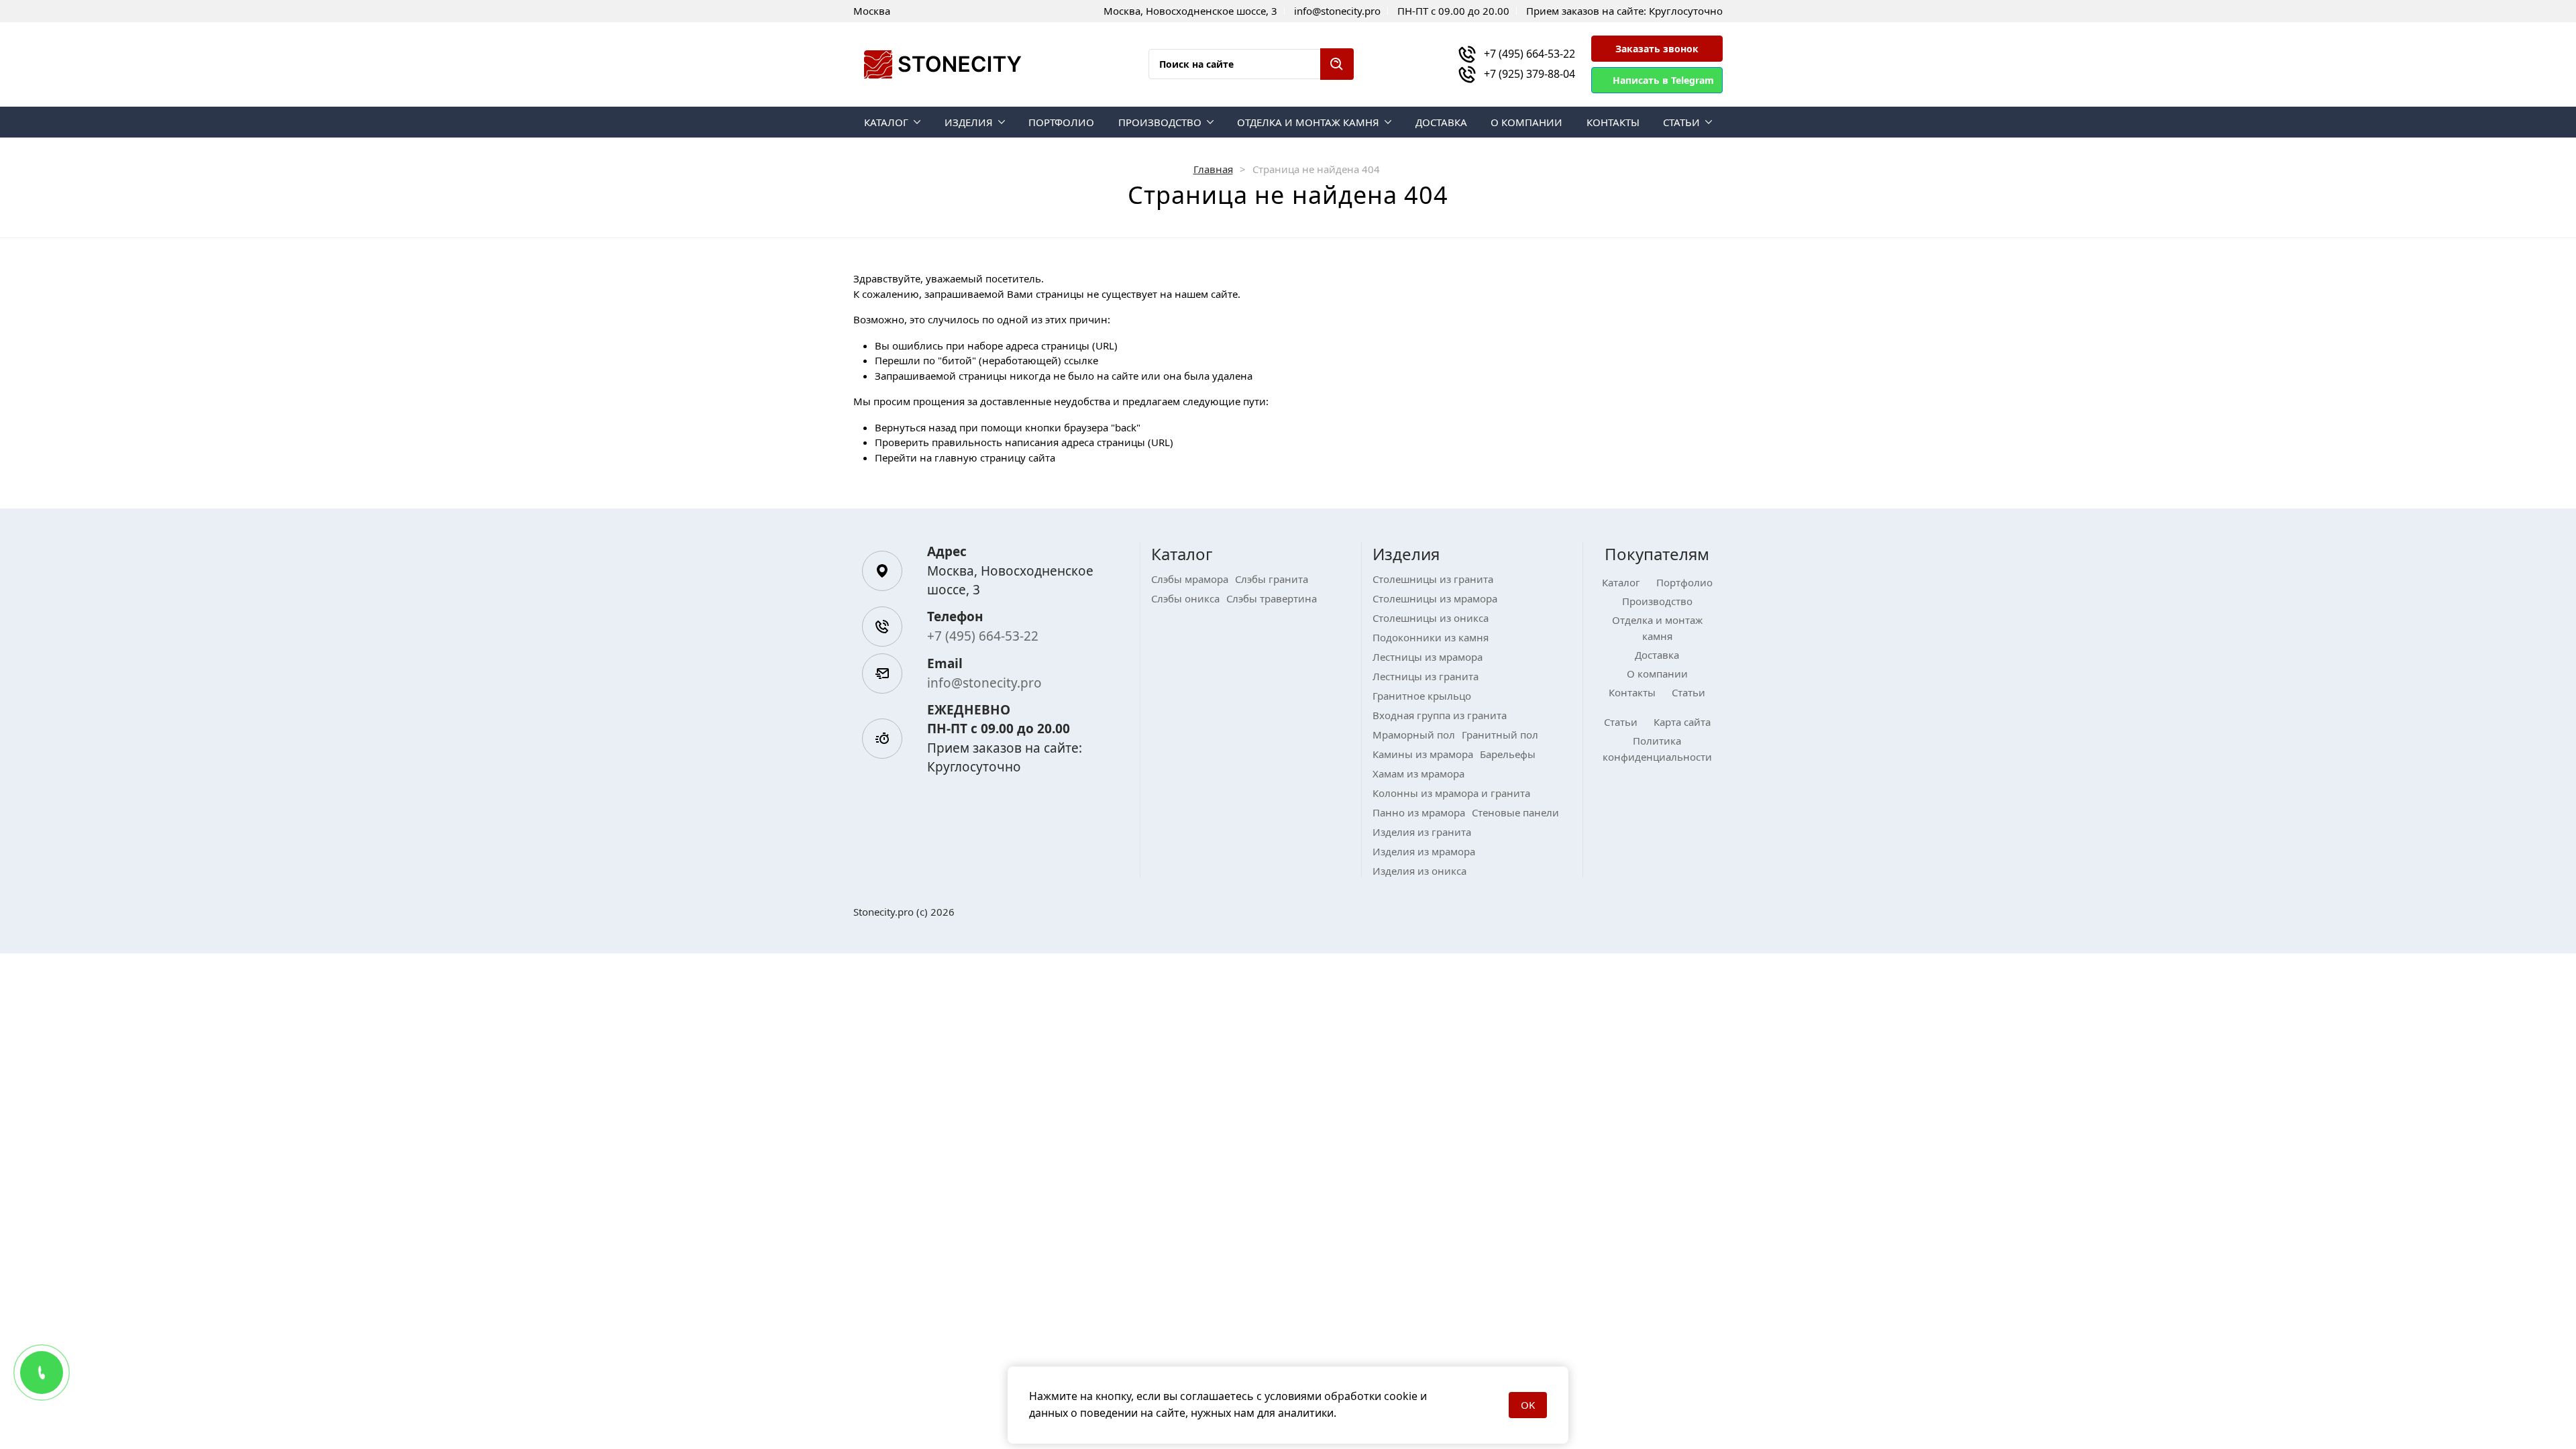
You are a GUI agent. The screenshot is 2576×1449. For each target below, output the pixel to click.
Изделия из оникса (1419, 871)
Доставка (1441, 122)
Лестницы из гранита (1426, 676)
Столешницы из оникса (1431, 618)
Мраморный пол (1414, 735)
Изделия (969, 122)
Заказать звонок (1657, 49)
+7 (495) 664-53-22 (1529, 54)
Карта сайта (1682, 722)
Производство (1160, 122)
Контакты (1613, 122)
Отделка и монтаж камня (1308, 122)
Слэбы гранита (1272, 579)
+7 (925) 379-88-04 (1529, 74)
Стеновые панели (1515, 812)
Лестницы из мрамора (1428, 657)
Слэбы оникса (1185, 598)
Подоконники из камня (1431, 637)
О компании (1526, 122)
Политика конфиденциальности (1657, 749)
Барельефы (1508, 754)
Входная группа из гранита (1440, 715)
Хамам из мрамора (1418, 773)
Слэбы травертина (1272, 598)
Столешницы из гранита (1433, 579)
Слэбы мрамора (1190, 579)
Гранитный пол (1500, 735)
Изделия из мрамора (1424, 851)
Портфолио (1061, 122)
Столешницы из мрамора (1435, 598)
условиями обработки (1323, 1396)
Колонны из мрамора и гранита (1451, 793)
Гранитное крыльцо (1422, 696)
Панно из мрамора (1419, 812)
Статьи (1681, 122)
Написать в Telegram (1663, 80)
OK (1528, 1405)
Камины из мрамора (1423, 754)
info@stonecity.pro (984, 683)
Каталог (886, 122)
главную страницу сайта (995, 458)
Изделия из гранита (1422, 832)
